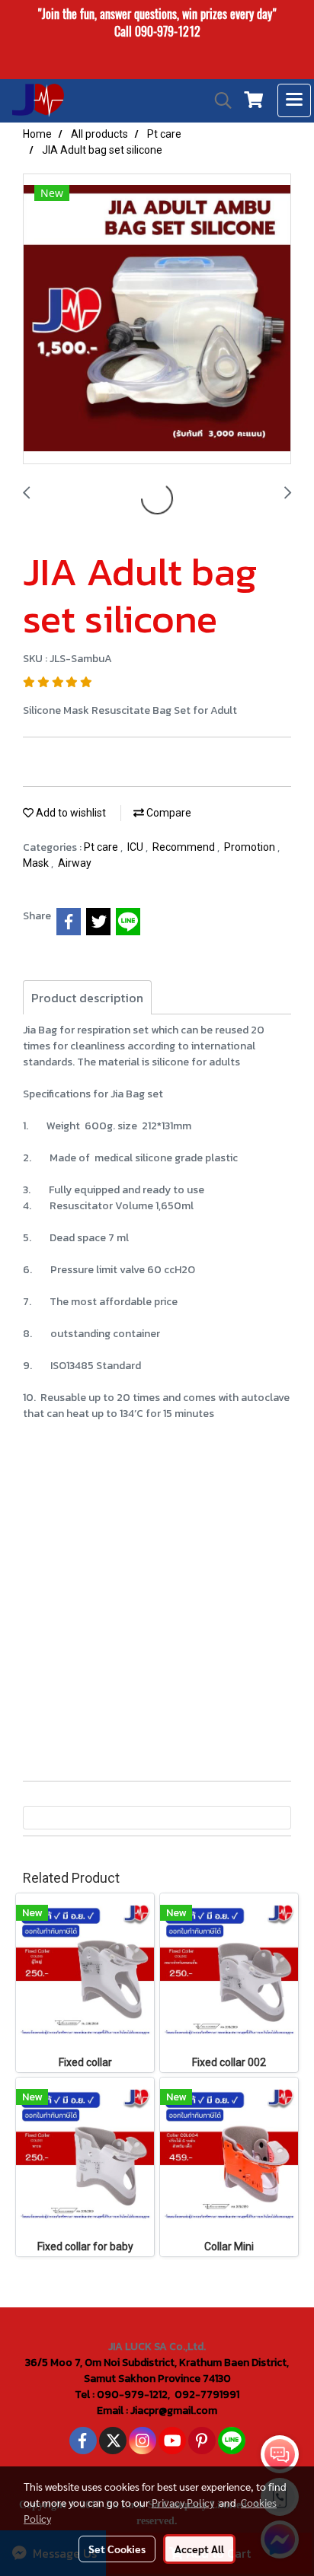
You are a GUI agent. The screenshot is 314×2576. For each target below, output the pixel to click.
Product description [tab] (87, 998)
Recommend (185, 847)
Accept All (199, 2549)
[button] (218, 100)
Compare (168, 813)
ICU (136, 847)
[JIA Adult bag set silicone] (157, 320)
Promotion (251, 847)
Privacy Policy (183, 2502)
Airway (75, 863)
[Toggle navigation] (294, 100)
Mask (37, 863)
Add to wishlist (70, 813)
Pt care (102, 847)
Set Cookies (117, 2549)
